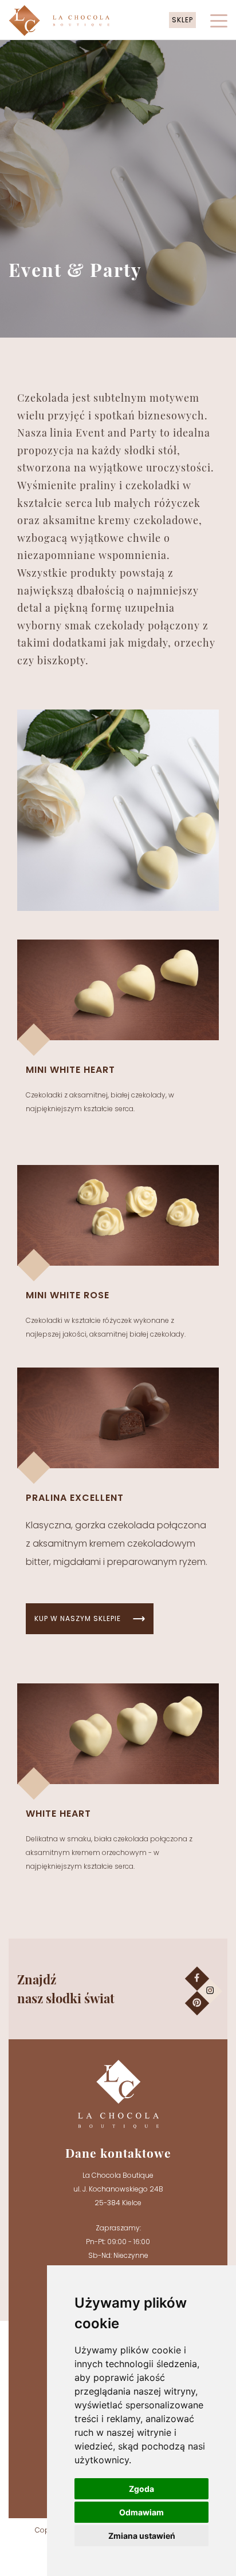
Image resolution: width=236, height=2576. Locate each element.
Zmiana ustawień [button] (142, 2536)
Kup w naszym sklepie (78, 1618)
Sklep (182, 20)
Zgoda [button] (141, 2489)
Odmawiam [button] (141, 2512)
